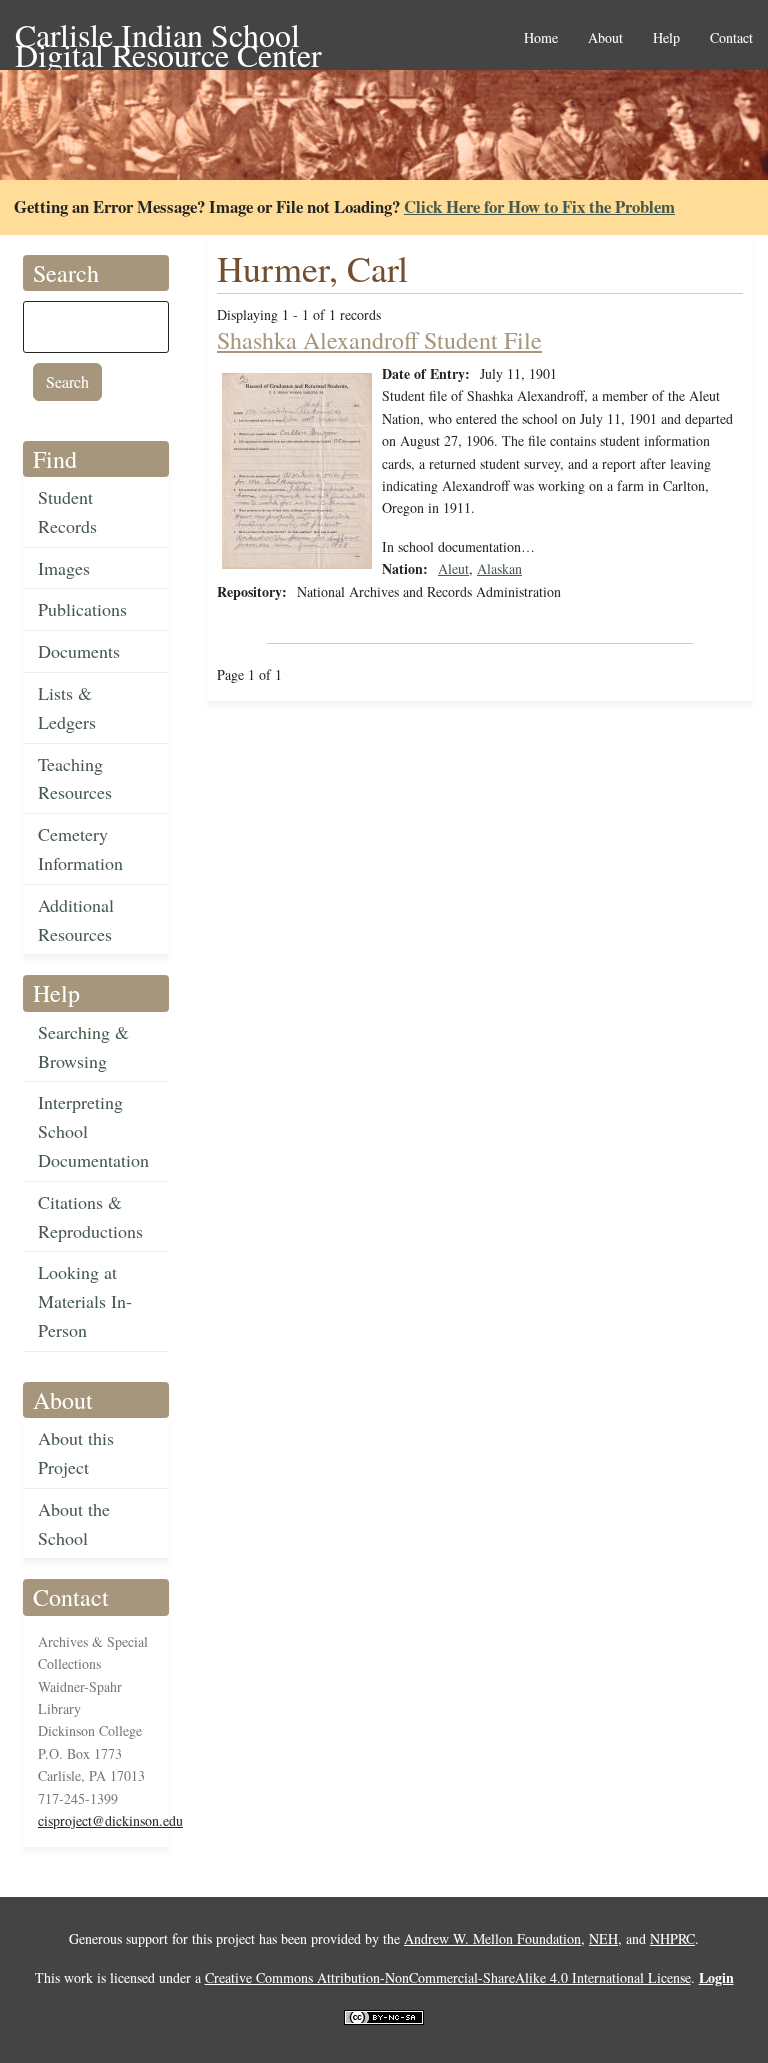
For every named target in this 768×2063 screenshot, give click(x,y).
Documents (79, 651)
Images (64, 568)
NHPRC (672, 1938)
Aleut (453, 568)
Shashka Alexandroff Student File (379, 340)
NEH (603, 1938)
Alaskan (499, 568)
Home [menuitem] (541, 38)
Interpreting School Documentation (93, 1131)
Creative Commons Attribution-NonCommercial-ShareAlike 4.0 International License (448, 1977)
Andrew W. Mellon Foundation (492, 1938)
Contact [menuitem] (731, 38)
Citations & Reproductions (90, 1216)
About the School (74, 1523)
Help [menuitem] (666, 38)
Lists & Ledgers (67, 707)
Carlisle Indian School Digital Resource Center (168, 36)
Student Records (67, 511)
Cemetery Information (80, 848)
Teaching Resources (75, 778)
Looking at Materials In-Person (85, 1301)
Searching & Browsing (83, 1046)
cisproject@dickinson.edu (110, 1820)
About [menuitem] (605, 38)
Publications (82, 609)
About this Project (76, 1452)
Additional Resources (76, 919)
